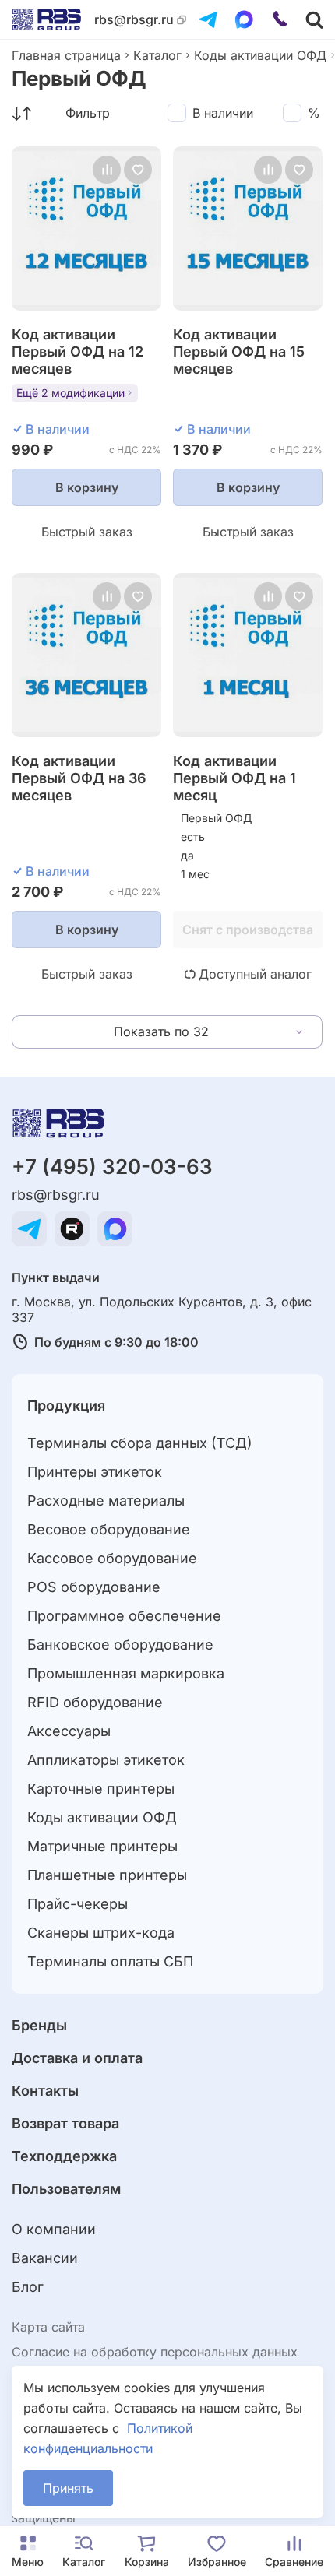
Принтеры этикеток (95, 1472)
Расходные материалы (106, 1501)
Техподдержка (64, 2156)
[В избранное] (138, 170)
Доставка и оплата (77, 2058)
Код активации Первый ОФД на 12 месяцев (78, 351)
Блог (28, 2287)
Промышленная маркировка (126, 1673)
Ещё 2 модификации (71, 393)
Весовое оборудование (109, 1529)
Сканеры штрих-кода (101, 1933)
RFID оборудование (95, 1702)
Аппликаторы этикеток (106, 1760)
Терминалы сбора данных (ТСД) (140, 1443)
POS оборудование (94, 1587)
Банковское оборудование (120, 1645)
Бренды (39, 2025)
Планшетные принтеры (107, 1875)
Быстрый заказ (87, 532)
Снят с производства (248, 930)
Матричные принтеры (102, 1846)
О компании (54, 2229)
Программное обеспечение (124, 1616)
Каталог (157, 55)
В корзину (87, 487)
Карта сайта (48, 2327)
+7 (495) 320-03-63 (112, 1167)
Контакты (45, 2091)
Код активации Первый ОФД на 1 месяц (235, 778)
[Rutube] (72, 1229)
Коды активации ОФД (260, 55)
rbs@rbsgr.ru (134, 20)
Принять (68, 2488)
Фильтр (88, 113)
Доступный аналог (255, 974)
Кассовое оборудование (112, 1558)
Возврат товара (65, 2123)
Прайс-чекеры (78, 1904)
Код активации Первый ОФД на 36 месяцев (79, 778)
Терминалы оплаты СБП (110, 1961)
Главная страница (66, 55)
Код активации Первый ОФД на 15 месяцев (239, 351)
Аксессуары (69, 1731)
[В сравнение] (107, 170)
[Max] (244, 19)
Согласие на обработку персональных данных (155, 2352)
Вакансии (45, 2258)
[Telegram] (208, 19)
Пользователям (66, 2189)
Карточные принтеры (101, 1789)
